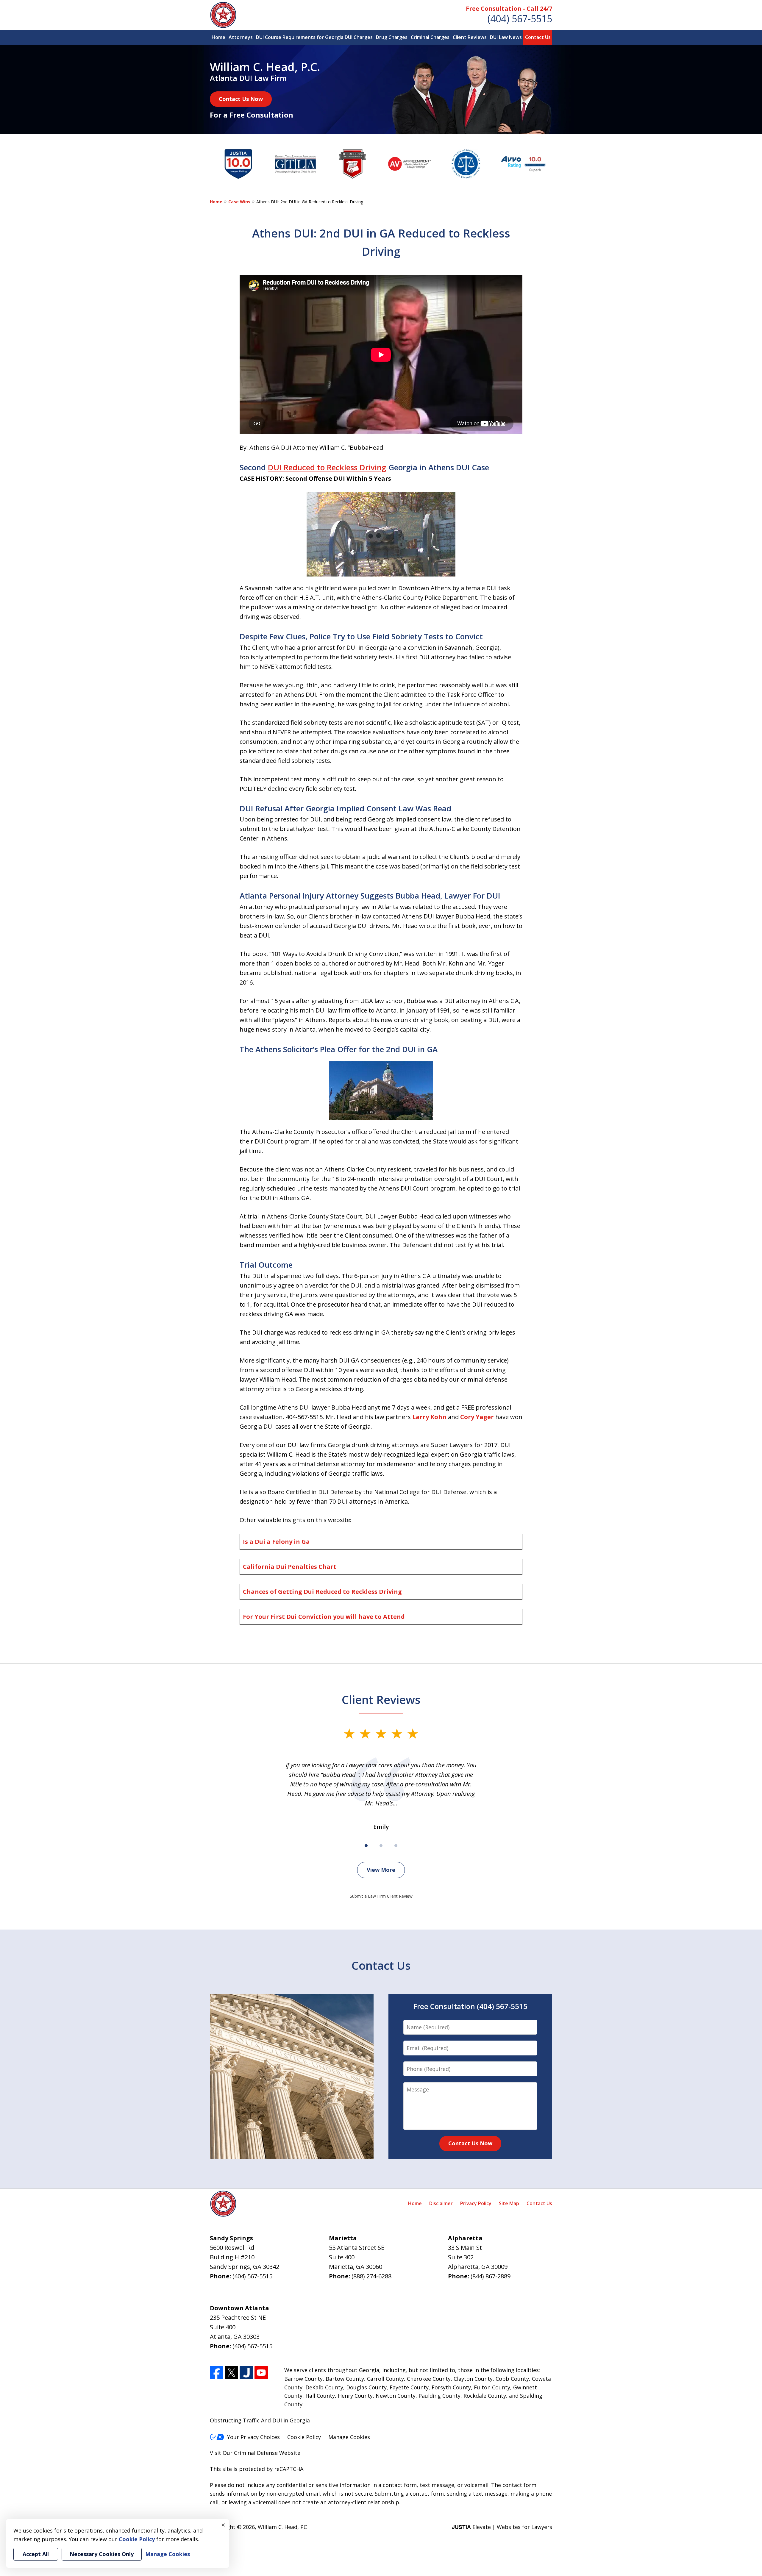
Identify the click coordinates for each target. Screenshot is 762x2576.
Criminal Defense (256, 2453)
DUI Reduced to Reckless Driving (327, 467)
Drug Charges (392, 37)
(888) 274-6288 (371, 2276)
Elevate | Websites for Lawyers (502, 2527)
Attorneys (241, 37)
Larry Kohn (429, 1417)
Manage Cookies (349, 2437)
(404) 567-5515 (520, 19)
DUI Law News (506, 37)
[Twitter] (231, 2373)
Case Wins (239, 202)
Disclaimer (441, 2203)
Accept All (36, 2554)
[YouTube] (261, 2373)
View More (381, 1870)
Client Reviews (470, 37)
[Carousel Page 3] (396, 1846)
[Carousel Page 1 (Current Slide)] (366, 1846)
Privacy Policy (476, 2203)
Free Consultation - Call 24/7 (509, 8)
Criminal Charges (430, 37)
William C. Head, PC (282, 2527)
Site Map (509, 2203)
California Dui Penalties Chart (290, 1567)
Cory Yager (477, 1417)
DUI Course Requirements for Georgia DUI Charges (314, 37)
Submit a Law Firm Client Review (381, 1896)
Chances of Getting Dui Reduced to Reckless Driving (322, 1592)
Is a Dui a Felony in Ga (276, 1542)
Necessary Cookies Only (102, 2554)
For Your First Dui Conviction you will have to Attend (324, 1617)
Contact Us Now (241, 99)
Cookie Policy (304, 2437)
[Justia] (246, 2373)
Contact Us (538, 37)
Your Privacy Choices (253, 2437)
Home (218, 37)
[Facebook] (217, 2373)
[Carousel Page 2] (381, 1846)
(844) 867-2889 (491, 2276)
